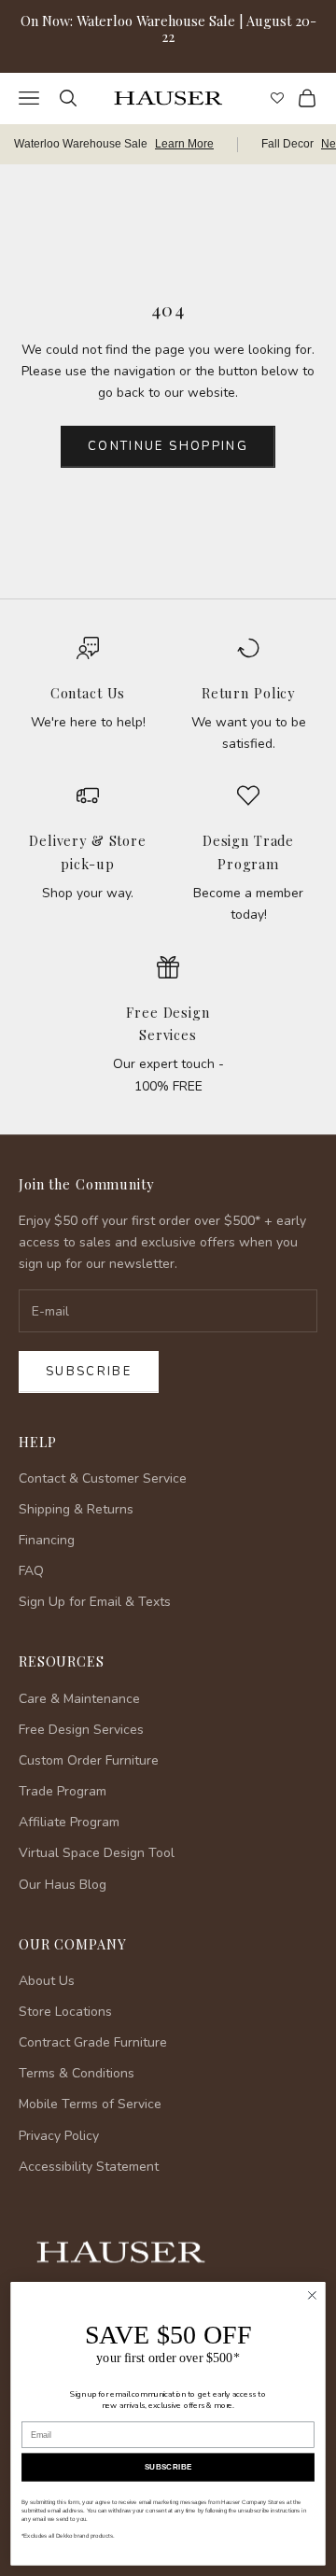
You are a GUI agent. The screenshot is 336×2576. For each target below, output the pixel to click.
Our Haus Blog (63, 1885)
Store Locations (65, 2012)
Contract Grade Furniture (93, 2042)
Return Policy (248, 693)
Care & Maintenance (79, 1699)
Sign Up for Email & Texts (95, 1602)
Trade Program (63, 1791)
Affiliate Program (69, 1822)
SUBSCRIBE (168, 2467)
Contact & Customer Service (103, 1478)
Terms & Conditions (77, 2073)
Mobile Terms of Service (90, 2104)
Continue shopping (168, 446)
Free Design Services (81, 1730)
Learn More (184, 144)
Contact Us (88, 693)
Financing (47, 1540)
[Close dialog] (313, 2296)
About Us (47, 1981)
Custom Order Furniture (89, 1760)
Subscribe (89, 1372)
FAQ (31, 1571)
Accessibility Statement (89, 2167)
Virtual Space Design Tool (97, 1853)
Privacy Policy (59, 2136)
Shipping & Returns (76, 1509)
